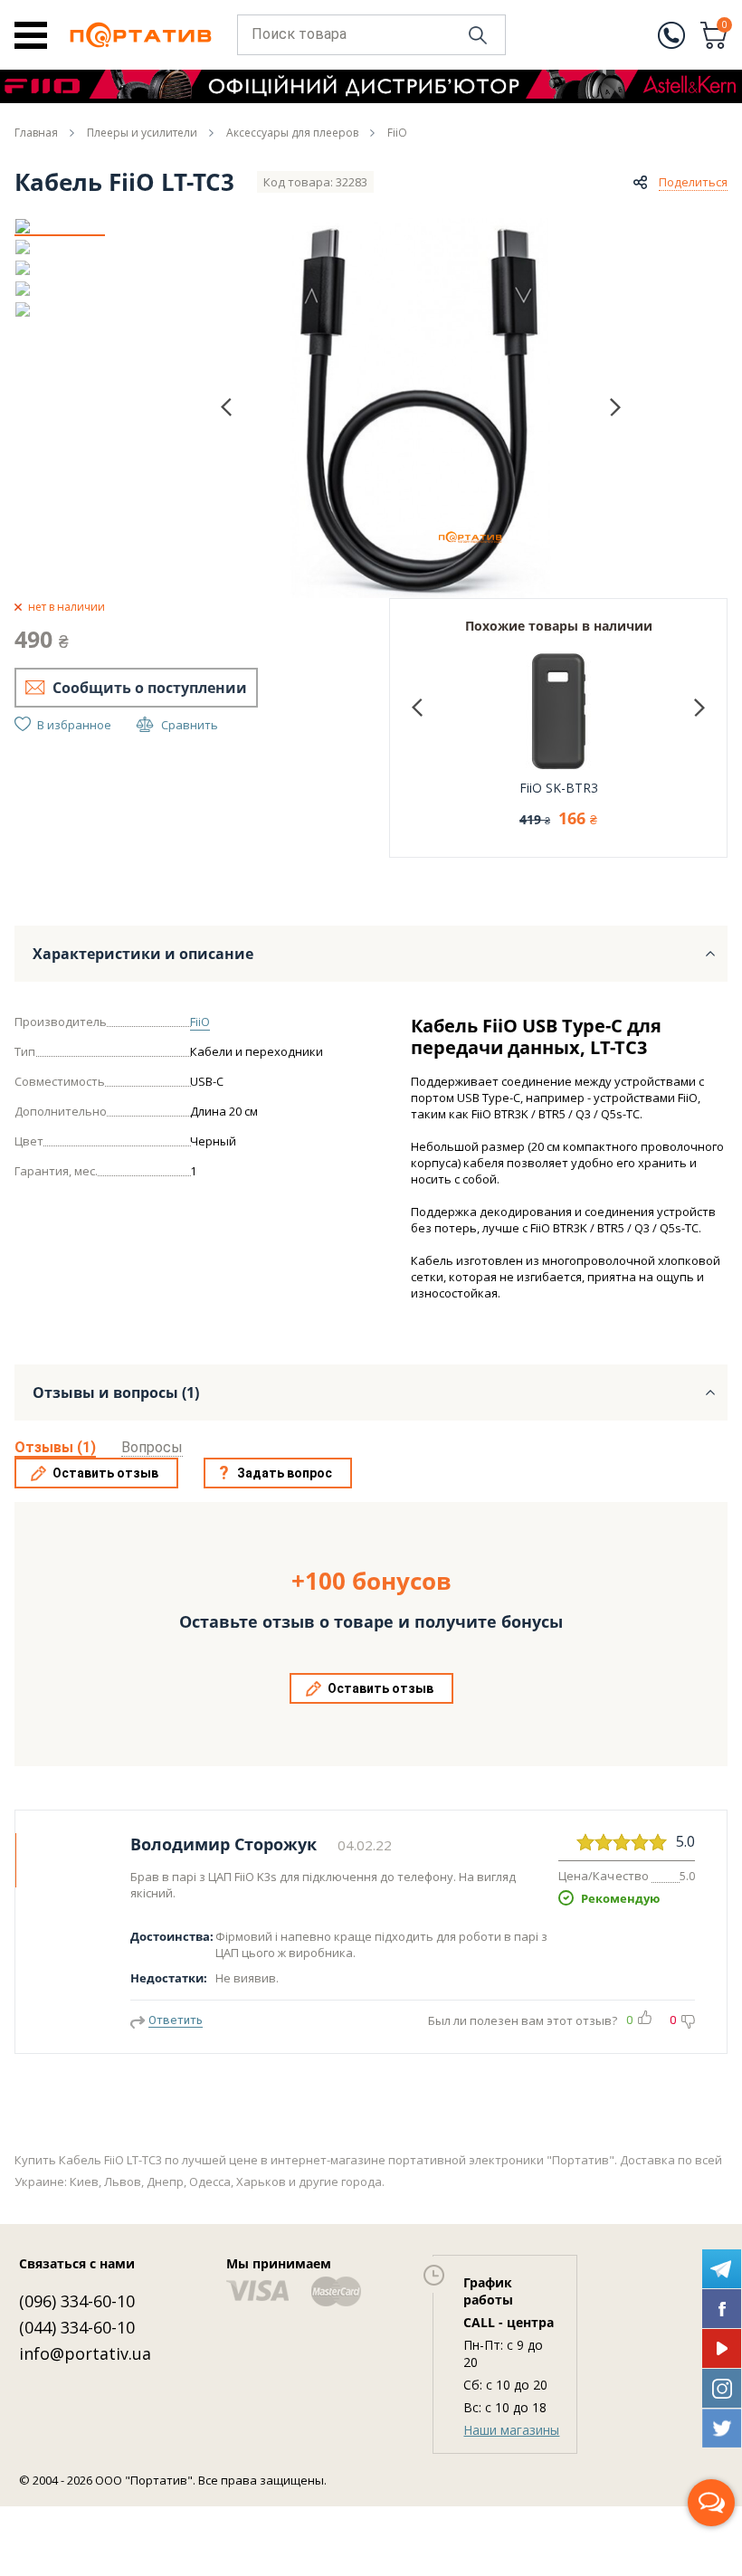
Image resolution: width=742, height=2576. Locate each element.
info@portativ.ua (85, 2353)
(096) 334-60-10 (77, 2301)
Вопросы (152, 1447)
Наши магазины (511, 2430)
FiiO (200, 1022)
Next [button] (615, 407)
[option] (60, 226)
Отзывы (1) (55, 1447)
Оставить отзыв (105, 1473)
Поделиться (693, 182)
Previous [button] (226, 408)
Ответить (176, 2020)
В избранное (74, 725)
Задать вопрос (285, 1473)
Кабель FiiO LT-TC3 (124, 182)
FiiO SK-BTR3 (559, 788)
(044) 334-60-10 (77, 2327)
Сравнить (190, 725)
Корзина (725, 26)
